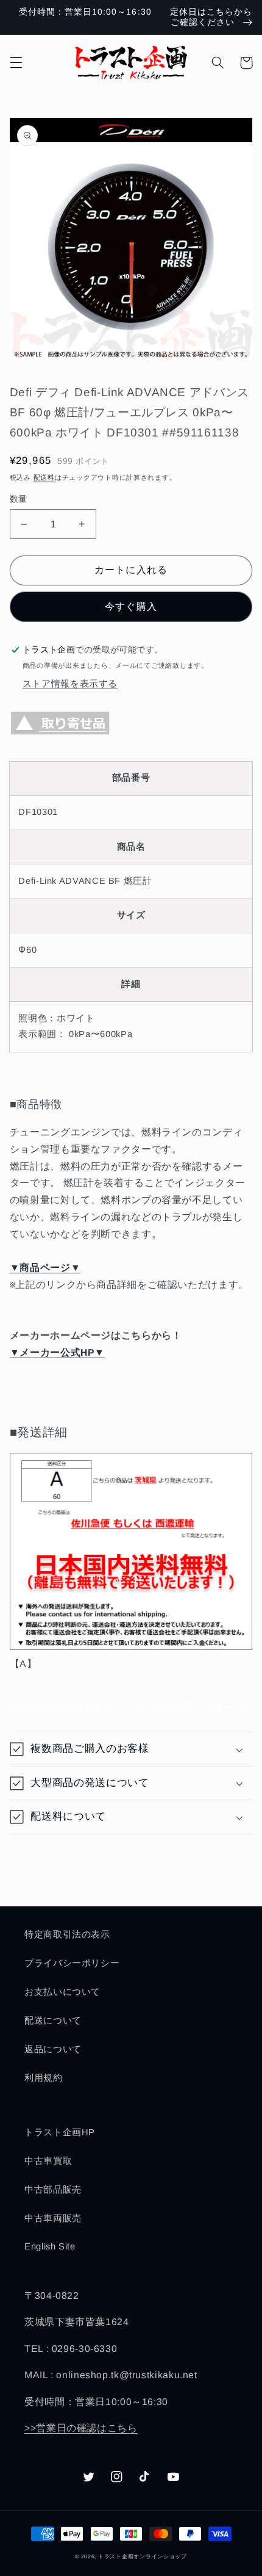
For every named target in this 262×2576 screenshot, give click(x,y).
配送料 (44, 477)
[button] (16, 63)
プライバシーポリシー (72, 1963)
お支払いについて (62, 1992)
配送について (53, 2021)
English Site (50, 2246)
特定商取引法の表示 (67, 1934)
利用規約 (44, 2078)
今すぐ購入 (131, 606)
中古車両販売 (53, 2218)
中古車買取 (48, 2161)
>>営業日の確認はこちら (81, 2428)
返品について (53, 2049)
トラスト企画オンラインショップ (143, 2556)
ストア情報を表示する (70, 684)
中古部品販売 (53, 2190)
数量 (19, 499)
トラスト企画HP (60, 2132)
